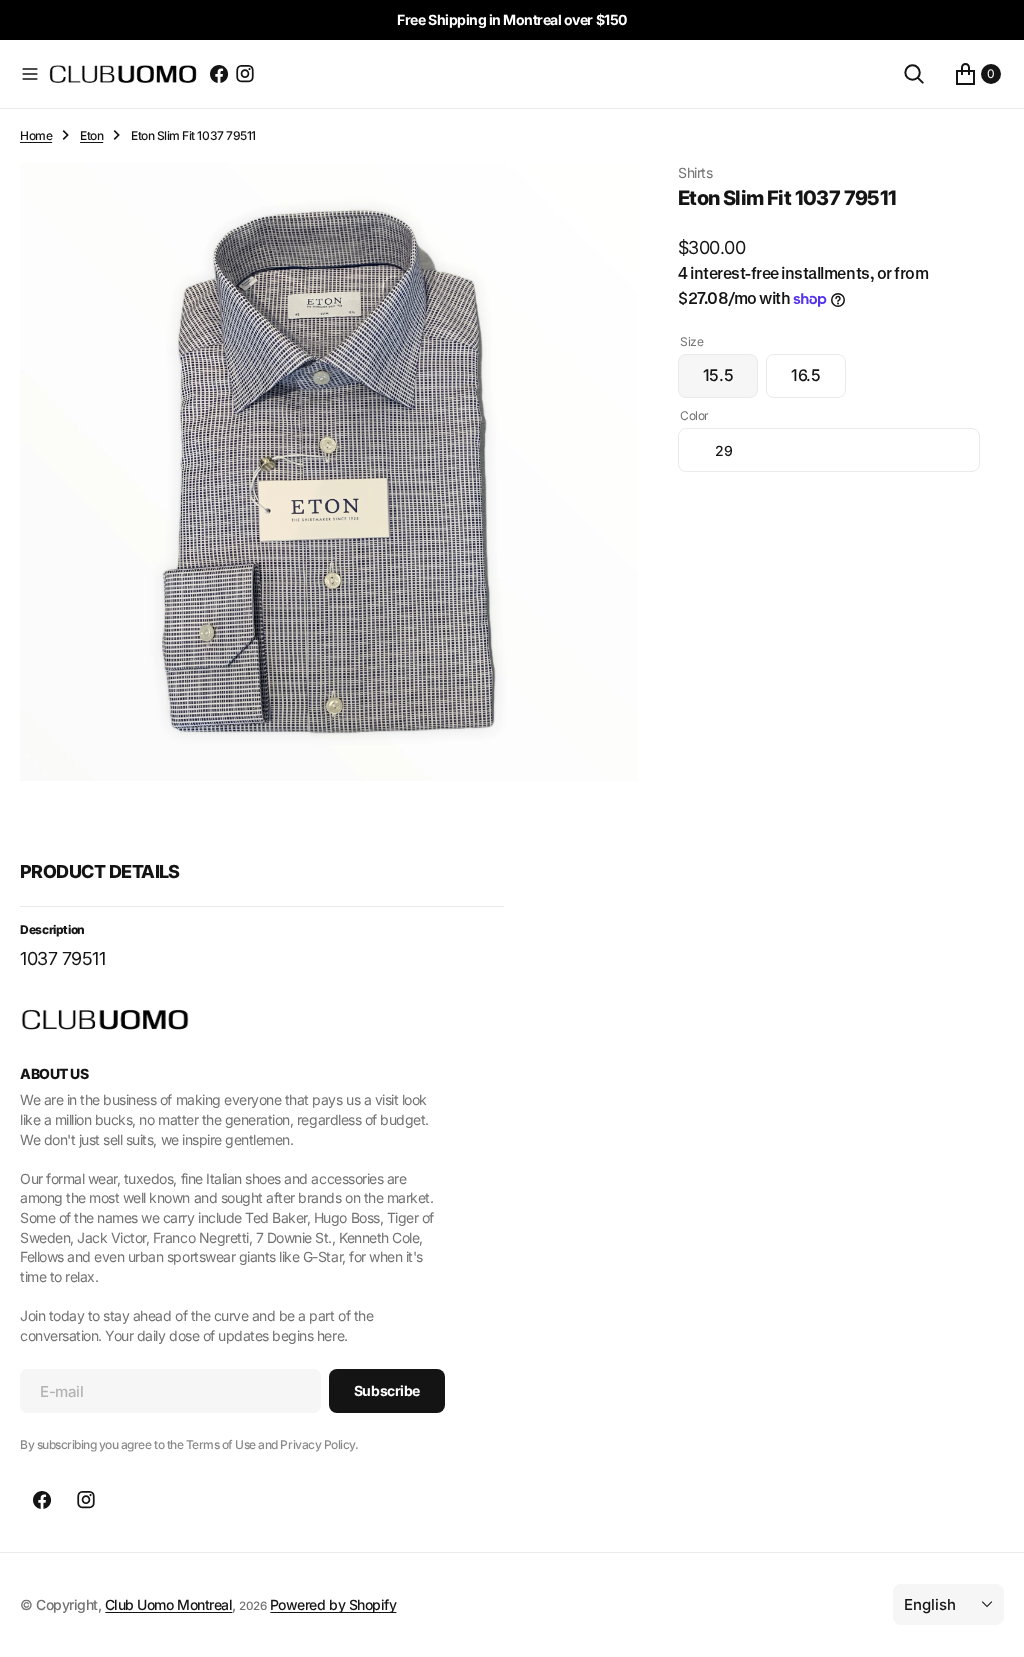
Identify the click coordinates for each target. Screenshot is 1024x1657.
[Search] (914, 74)
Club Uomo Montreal (168, 1604)
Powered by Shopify (333, 1604)
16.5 (818, 381)
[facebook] (219, 74)
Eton (91, 135)
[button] (30, 74)
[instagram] (245, 74)
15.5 (730, 381)
